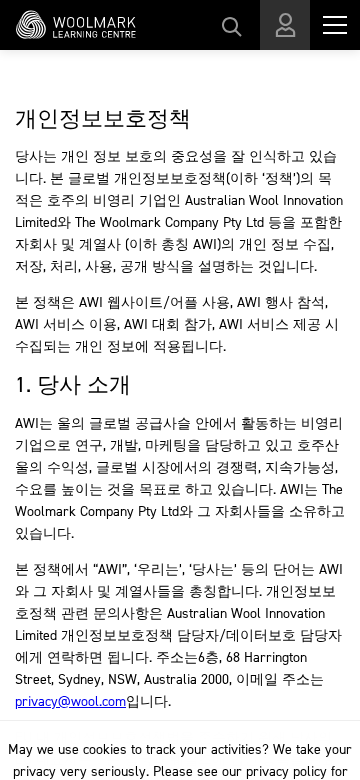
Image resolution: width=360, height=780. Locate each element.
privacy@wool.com (70, 701)
